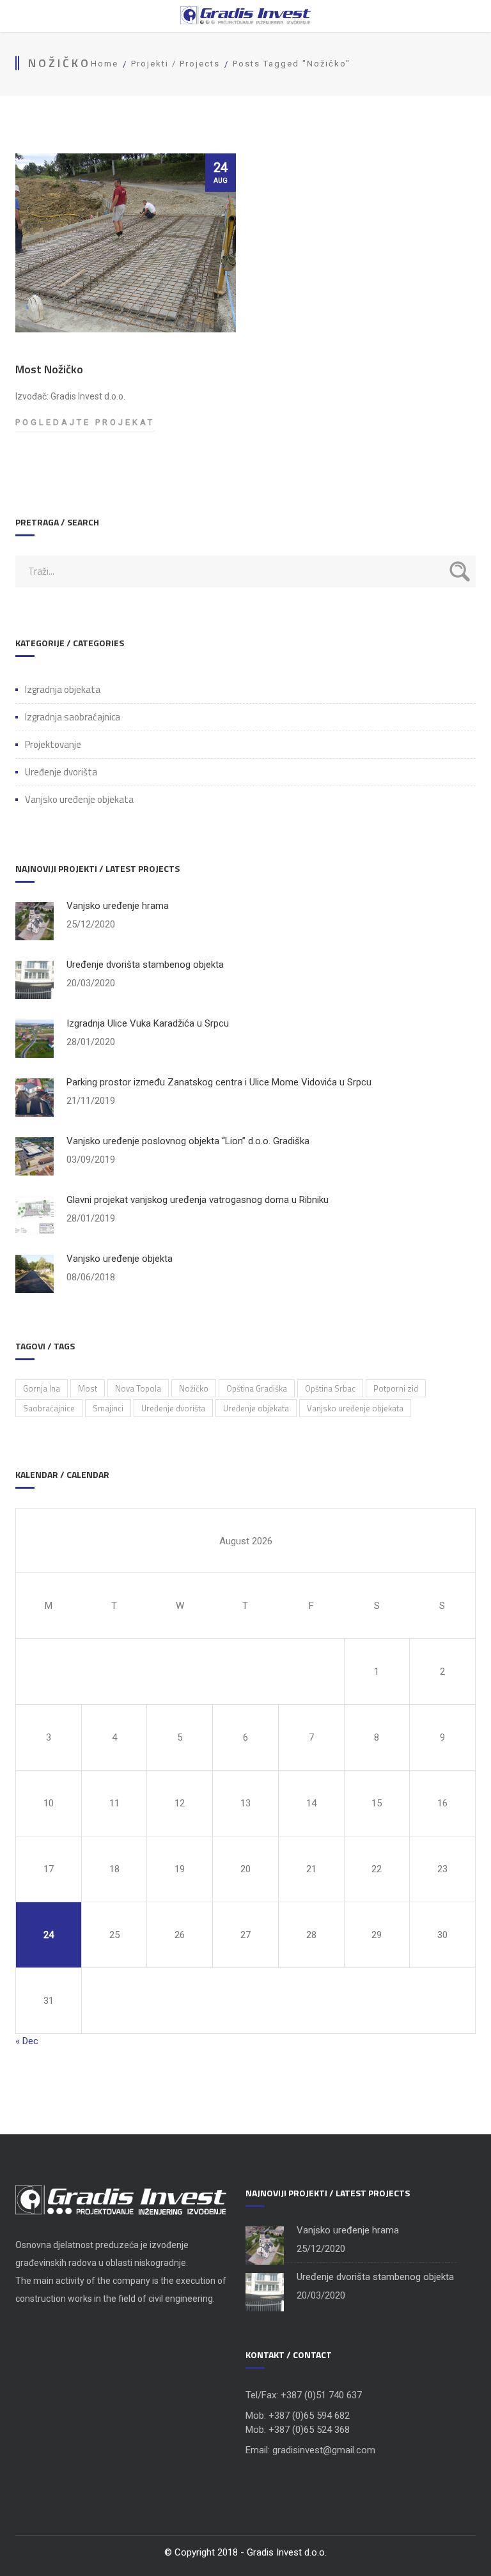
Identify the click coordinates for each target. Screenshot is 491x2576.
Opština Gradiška (257, 1388)
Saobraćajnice (49, 1408)
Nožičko (194, 1388)
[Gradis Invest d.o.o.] (245, 16)
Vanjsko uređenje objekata (79, 800)
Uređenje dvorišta (61, 772)
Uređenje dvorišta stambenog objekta (145, 965)
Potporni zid (396, 1388)
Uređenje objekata (256, 1408)
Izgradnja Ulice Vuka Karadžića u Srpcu (148, 1023)
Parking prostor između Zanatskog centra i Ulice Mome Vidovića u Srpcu (219, 1082)
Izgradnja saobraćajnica (73, 717)
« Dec (27, 2041)
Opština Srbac (330, 1388)
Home (105, 64)
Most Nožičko (49, 369)
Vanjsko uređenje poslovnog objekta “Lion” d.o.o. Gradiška (188, 1141)
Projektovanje (53, 745)
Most (88, 1388)
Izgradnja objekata (63, 690)
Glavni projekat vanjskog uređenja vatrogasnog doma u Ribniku (198, 1200)
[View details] (126, 243)
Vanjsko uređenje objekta (120, 1259)
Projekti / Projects (175, 64)
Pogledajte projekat (85, 423)
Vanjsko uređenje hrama (118, 906)
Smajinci (108, 1408)
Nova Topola (138, 1388)
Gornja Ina (42, 1388)
